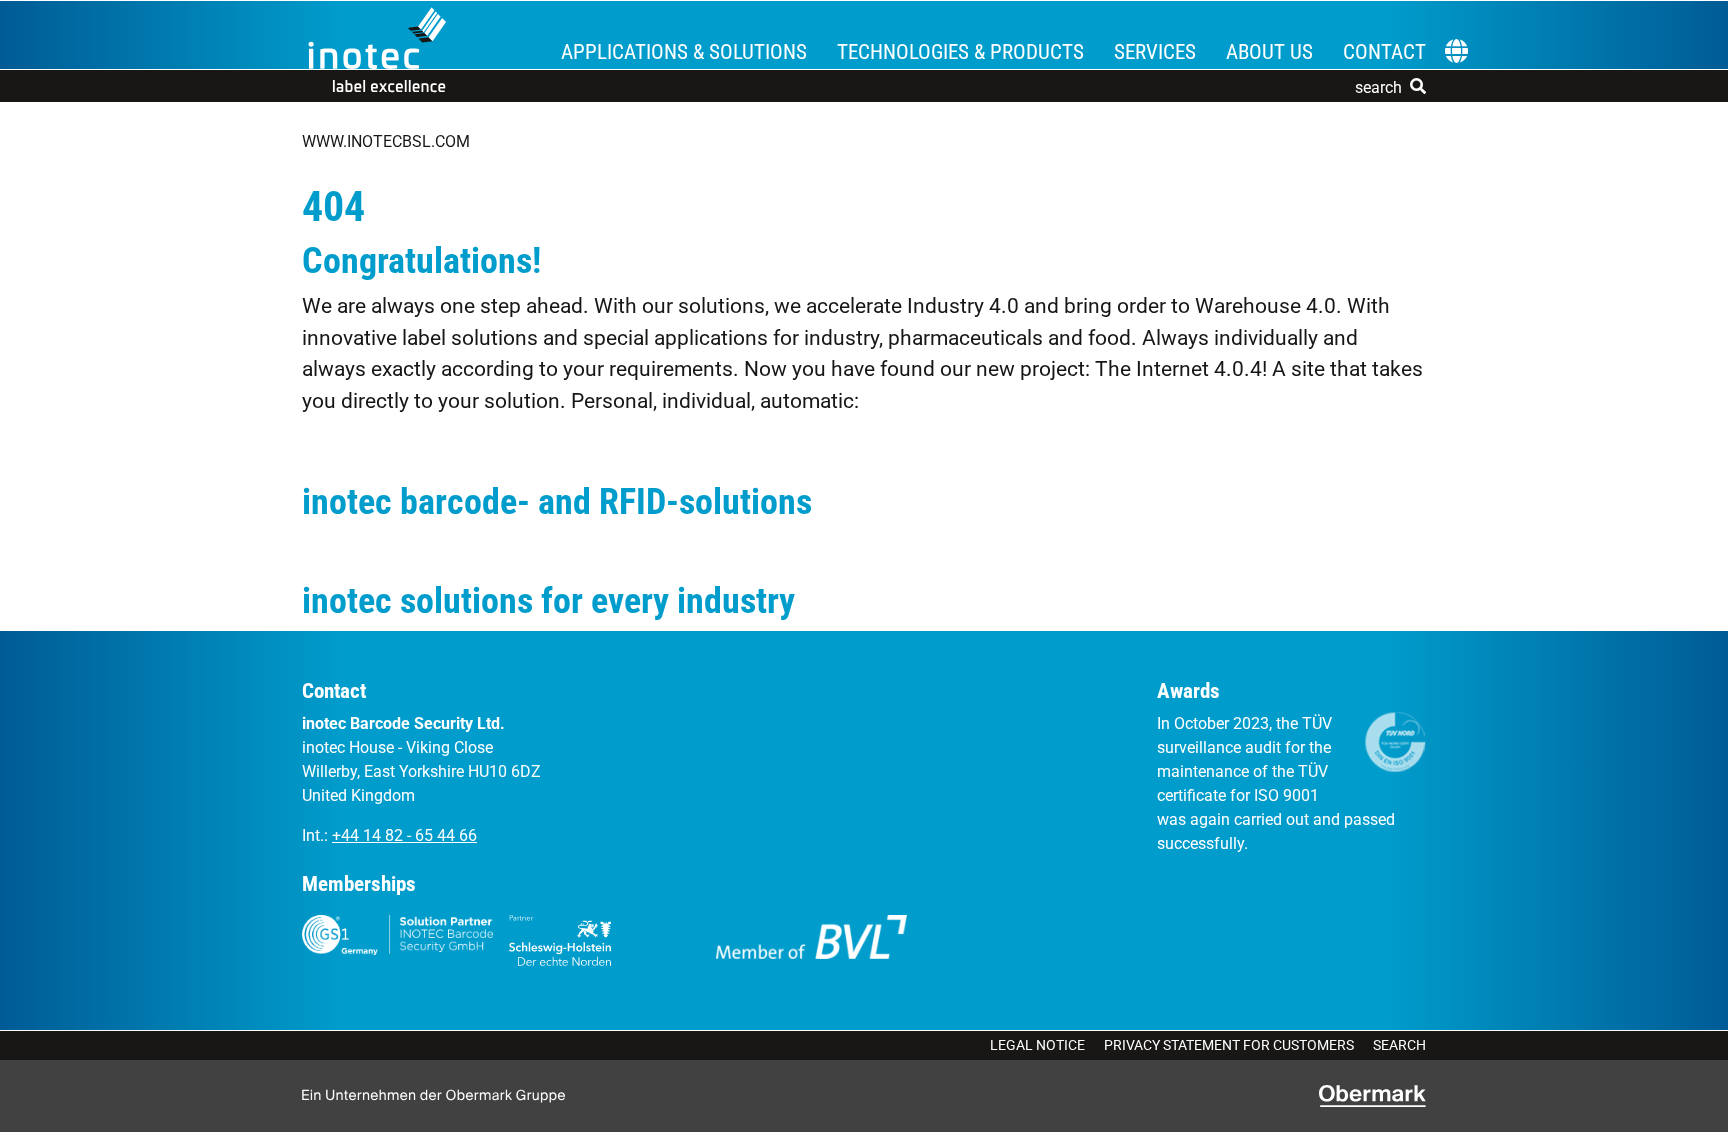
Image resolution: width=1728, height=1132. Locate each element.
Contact (1384, 52)
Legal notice (1037, 1045)
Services (1155, 52)
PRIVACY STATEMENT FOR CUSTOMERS (1229, 1045)
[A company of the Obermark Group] (1372, 1096)
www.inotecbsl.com (386, 141)
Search (1399, 1045)
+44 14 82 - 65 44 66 (404, 835)
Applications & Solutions (684, 52)
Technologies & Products (960, 52)
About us (1269, 52)
